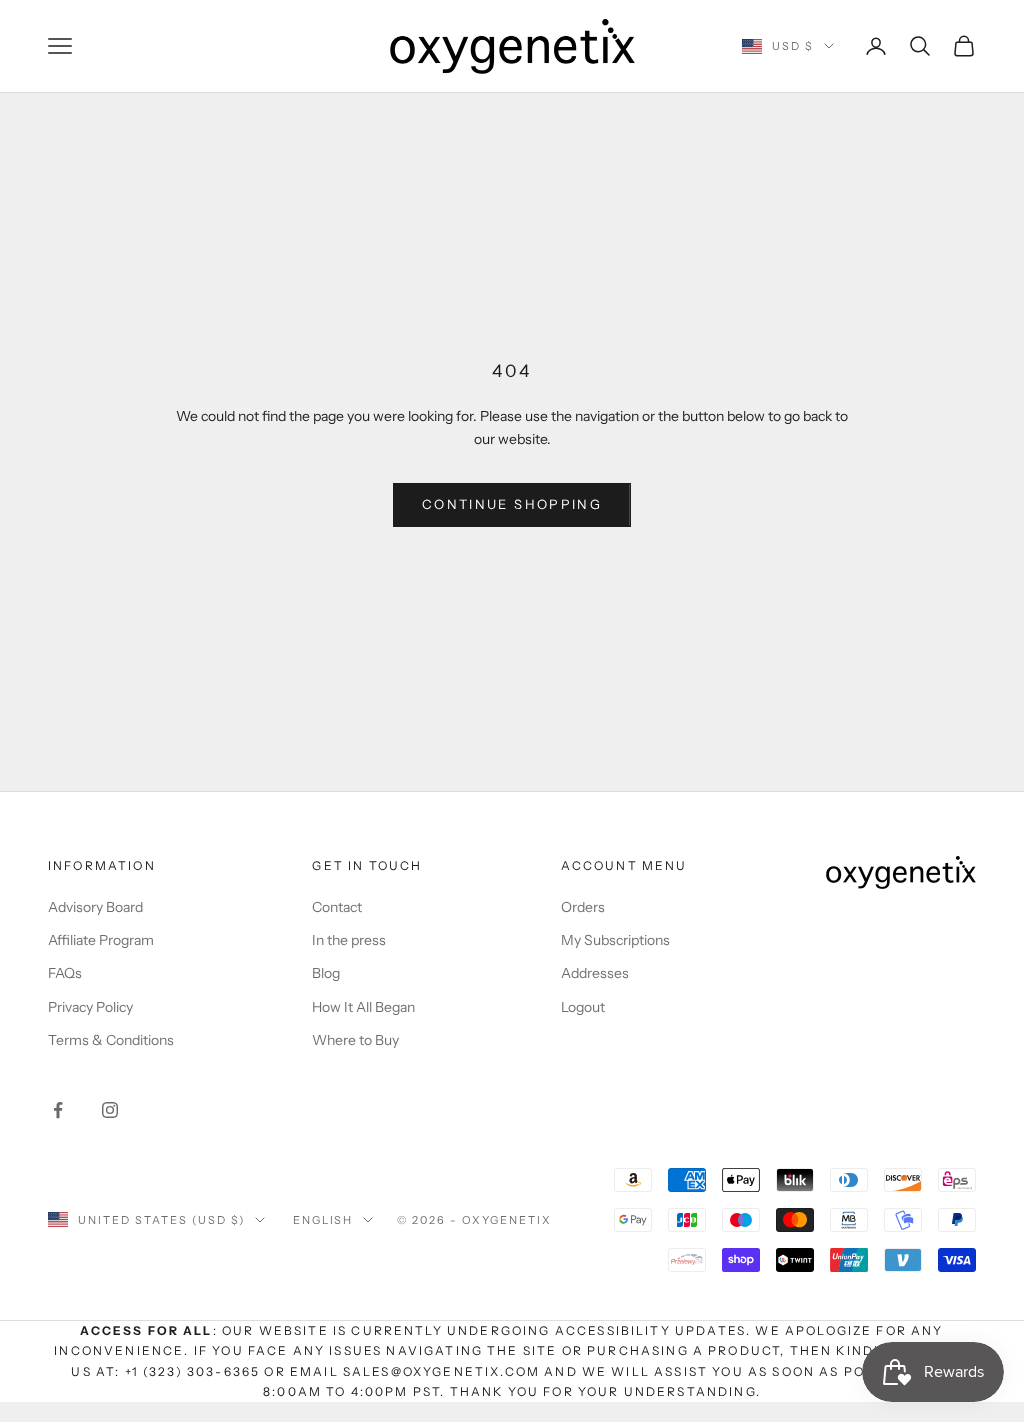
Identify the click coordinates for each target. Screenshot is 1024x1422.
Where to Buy (355, 1040)
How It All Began (363, 1007)
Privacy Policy (90, 1007)
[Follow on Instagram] (110, 1110)
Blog (326, 973)
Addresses (595, 973)
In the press (349, 940)
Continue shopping (512, 504)
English (323, 1220)
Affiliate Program (101, 940)
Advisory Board (95, 907)
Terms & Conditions (111, 1040)
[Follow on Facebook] (58, 1110)
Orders (583, 907)
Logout (583, 1007)
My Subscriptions (615, 940)
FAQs (65, 973)
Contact (337, 907)
